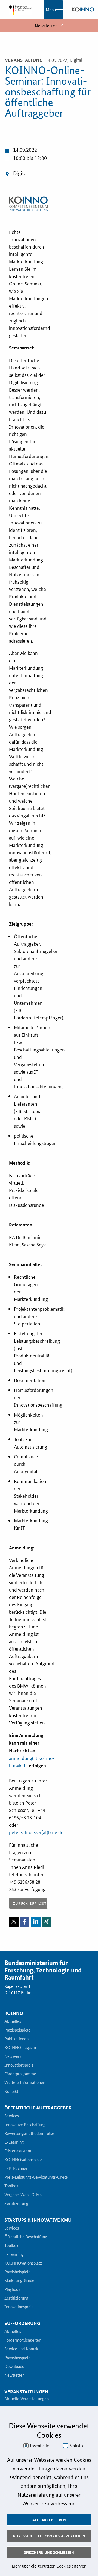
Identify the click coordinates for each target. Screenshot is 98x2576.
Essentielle (39, 2446)
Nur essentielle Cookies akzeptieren (49, 2536)
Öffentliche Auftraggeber (38, 2108)
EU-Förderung (22, 2323)
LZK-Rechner (16, 2169)
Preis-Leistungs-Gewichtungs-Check (36, 2177)
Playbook (12, 2289)
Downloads (14, 2367)
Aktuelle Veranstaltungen (27, 2399)
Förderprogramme (20, 2074)
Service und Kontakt (22, 2349)
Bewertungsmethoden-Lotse (29, 2134)
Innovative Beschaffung (25, 2125)
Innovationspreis (19, 2065)
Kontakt (11, 2091)
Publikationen (16, 2039)
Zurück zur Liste (30, 1903)
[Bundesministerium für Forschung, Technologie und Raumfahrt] (19, 10)
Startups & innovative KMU (38, 2220)
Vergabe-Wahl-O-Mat (24, 2195)
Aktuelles (13, 2021)
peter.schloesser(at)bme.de (36, 1832)
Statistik (76, 2446)
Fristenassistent (18, 2151)
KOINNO (14, 2013)
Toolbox (11, 2186)
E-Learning (14, 2142)
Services (12, 2116)
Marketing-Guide (19, 2281)
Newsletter (14, 2375)
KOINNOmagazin (20, 2048)
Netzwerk (13, 2056)
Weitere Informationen (25, 2083)
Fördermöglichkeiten (23, 2340)
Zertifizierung (16, 2204)
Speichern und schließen (49, 2552)
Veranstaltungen (26, 2392)
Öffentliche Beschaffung (26, 2237)
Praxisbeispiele (17, 2030)
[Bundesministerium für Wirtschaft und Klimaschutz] (83, 10)
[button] (14, 1922)
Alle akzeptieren (49, 2520)
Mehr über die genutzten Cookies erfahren (49, 2566)
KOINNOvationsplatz (23, 2160)
